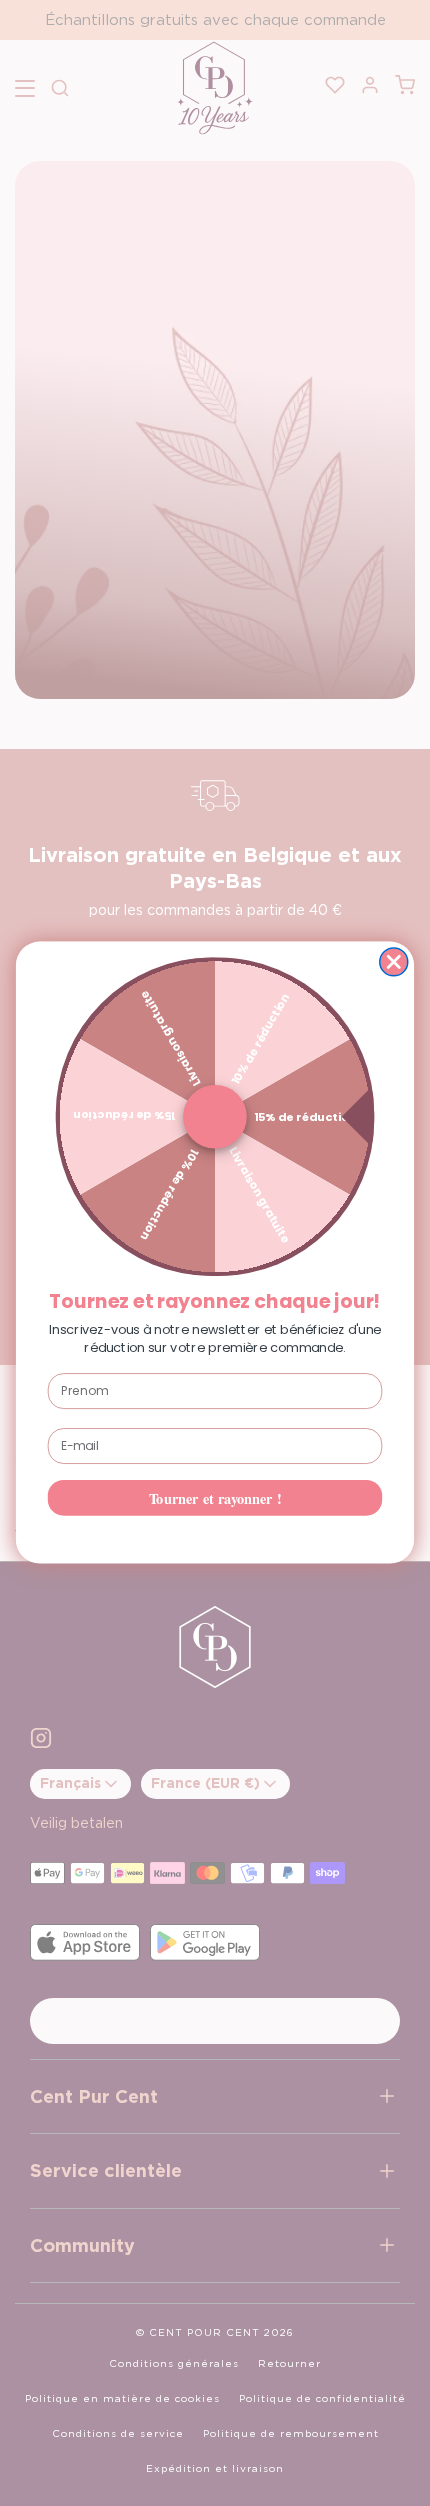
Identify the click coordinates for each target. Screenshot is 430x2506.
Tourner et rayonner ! (215, 1498)
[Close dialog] (394, 962)
